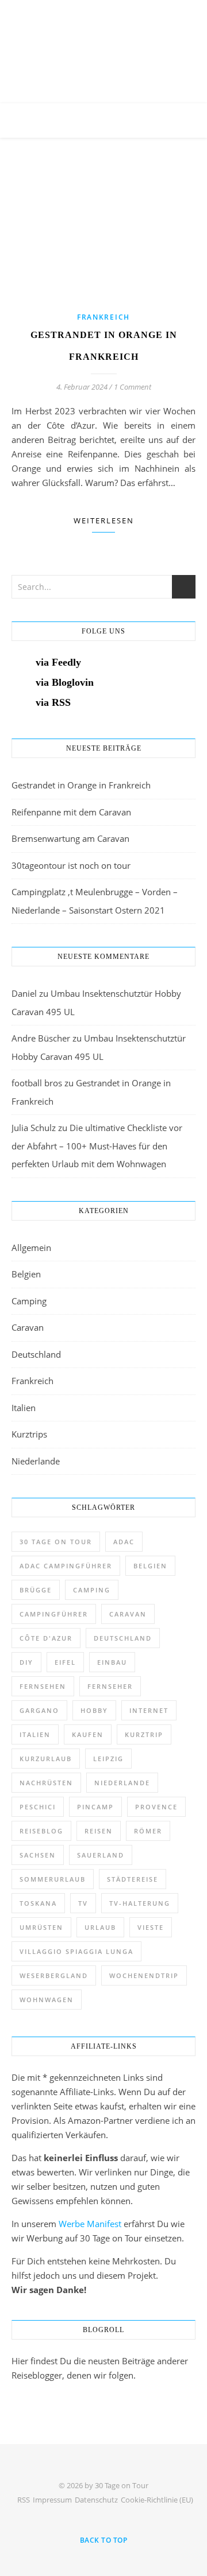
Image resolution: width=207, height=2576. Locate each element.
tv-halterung (140, 1903)
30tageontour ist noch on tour (71, 865)
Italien (24, 1408)
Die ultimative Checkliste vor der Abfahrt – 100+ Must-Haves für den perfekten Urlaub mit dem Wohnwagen (97, 1146)
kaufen (88, 1734)
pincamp (95, 1807)
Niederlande (36, 1461)
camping (92, 1590)
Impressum (52, 2500)
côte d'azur (46, 1638)
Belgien (26, 1274)
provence (156, 1807)
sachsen (38, 1855)
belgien (150, 1566)
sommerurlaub (53, 1879)
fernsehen (43, 1686)
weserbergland (54, 1975)
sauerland (101, 1855)
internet (149, 1710)
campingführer (54, 1614)
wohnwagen (47, 2000)
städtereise (133, 1879)
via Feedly (58, 662)
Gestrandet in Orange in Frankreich (81, 785)
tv (83, 1903)
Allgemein (31, 1248)
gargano (39, 1710)
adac (124, 1542)
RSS (24, 2500)
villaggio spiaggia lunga (76, 1951)
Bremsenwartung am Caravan (70, 838)
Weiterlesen (104, 520)
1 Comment (133, 387)
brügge (36, 1590)
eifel (65, 1662)
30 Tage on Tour (104, 37)
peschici (38, 1807)
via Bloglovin (65, 682)
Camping (29, 1301)
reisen (99, 1831)
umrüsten (41, 1927)
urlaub (100, 1927)
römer (148, 1831)
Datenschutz (96, 2500)
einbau (112, 1662)
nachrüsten (46, 1783)
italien (35, 1734)
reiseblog (41, 1831)
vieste (151, 1927)
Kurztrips (29, 1434)
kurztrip (144, 1734)
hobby (94, 1710)
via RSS (53, 702)
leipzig (108, 1759)
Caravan (28, 1327)
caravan (128, 1614)
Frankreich (103, 317)
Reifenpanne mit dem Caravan (71, 812)
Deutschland (36, 1354)
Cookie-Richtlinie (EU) (157, 2500)
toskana (38, 1903)
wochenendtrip (144, 1975)
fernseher (110, 1686)
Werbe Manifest (90, 2224)
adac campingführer (66, 1566)
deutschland (123, 1638)
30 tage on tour (56, 1542)
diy (26, 1662)
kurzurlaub (46, 1759)
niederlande (122, 1783)
